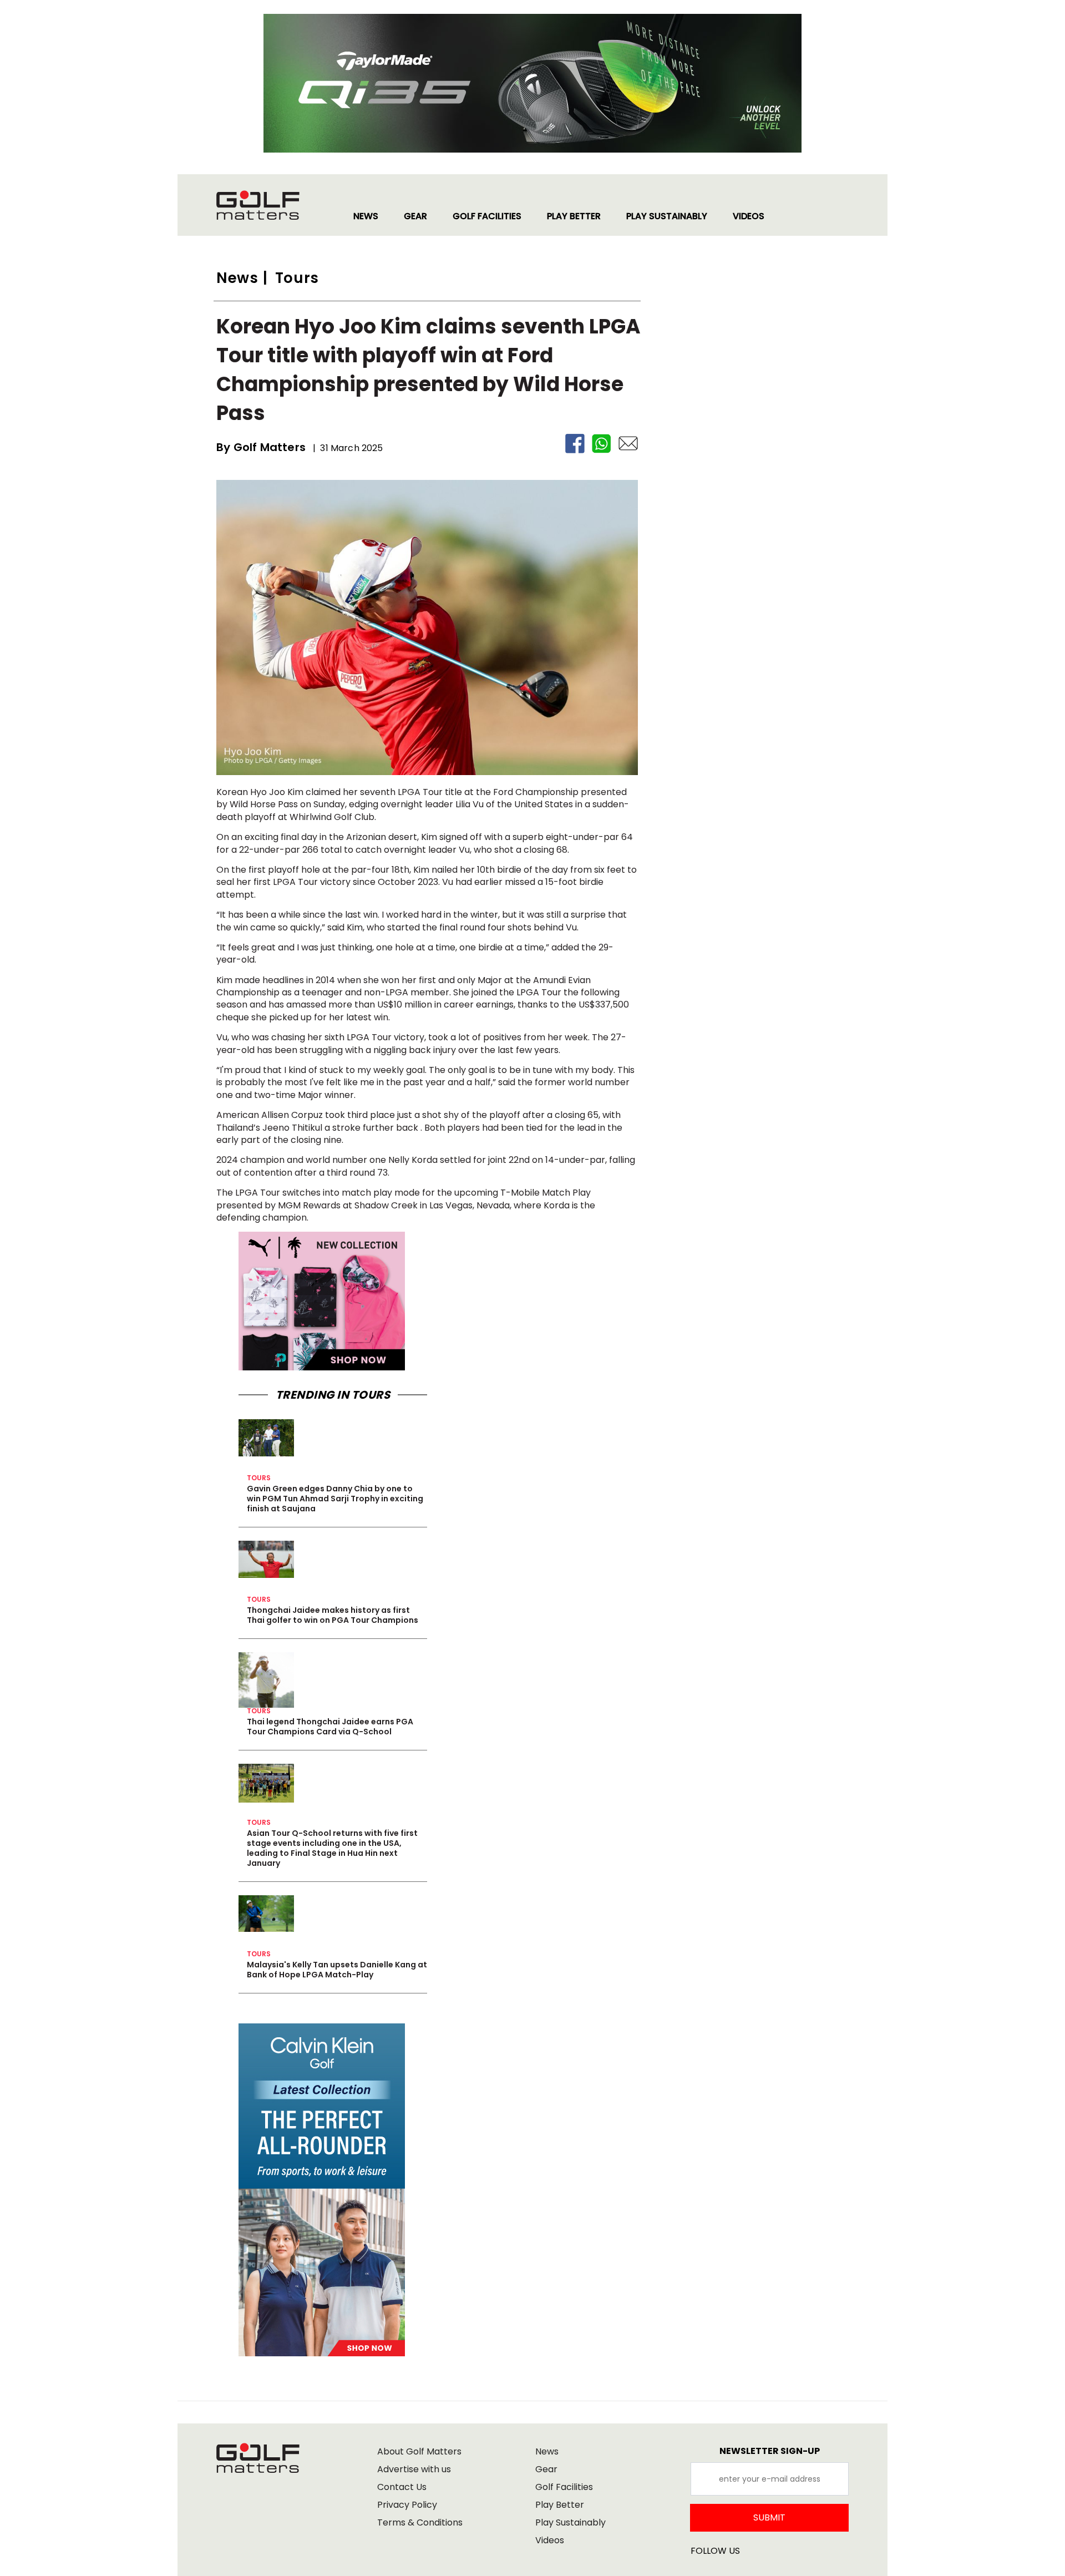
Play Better (560, 2505)
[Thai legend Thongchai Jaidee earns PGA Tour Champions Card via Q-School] (266, 1680)
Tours (259, 1478)
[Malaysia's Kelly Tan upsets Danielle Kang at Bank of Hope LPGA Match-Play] (266, 1914)
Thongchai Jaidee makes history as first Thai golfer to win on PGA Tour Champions (333, 1615)
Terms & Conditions (420, 2522)
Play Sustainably (570, 2522)
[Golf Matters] (269, 205)
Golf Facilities (564, 2487)
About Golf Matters (419, 2451)
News (547, 2451)
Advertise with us (414, 2469)
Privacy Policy (407, 2505)
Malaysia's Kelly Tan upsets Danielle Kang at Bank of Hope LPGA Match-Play (337, 1970)
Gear (546, 2469)
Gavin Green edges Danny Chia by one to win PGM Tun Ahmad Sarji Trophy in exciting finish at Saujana (335, 1499)
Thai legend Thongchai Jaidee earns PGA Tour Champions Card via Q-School (330, 1727)
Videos (550, 2540)
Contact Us (402, 2487)
